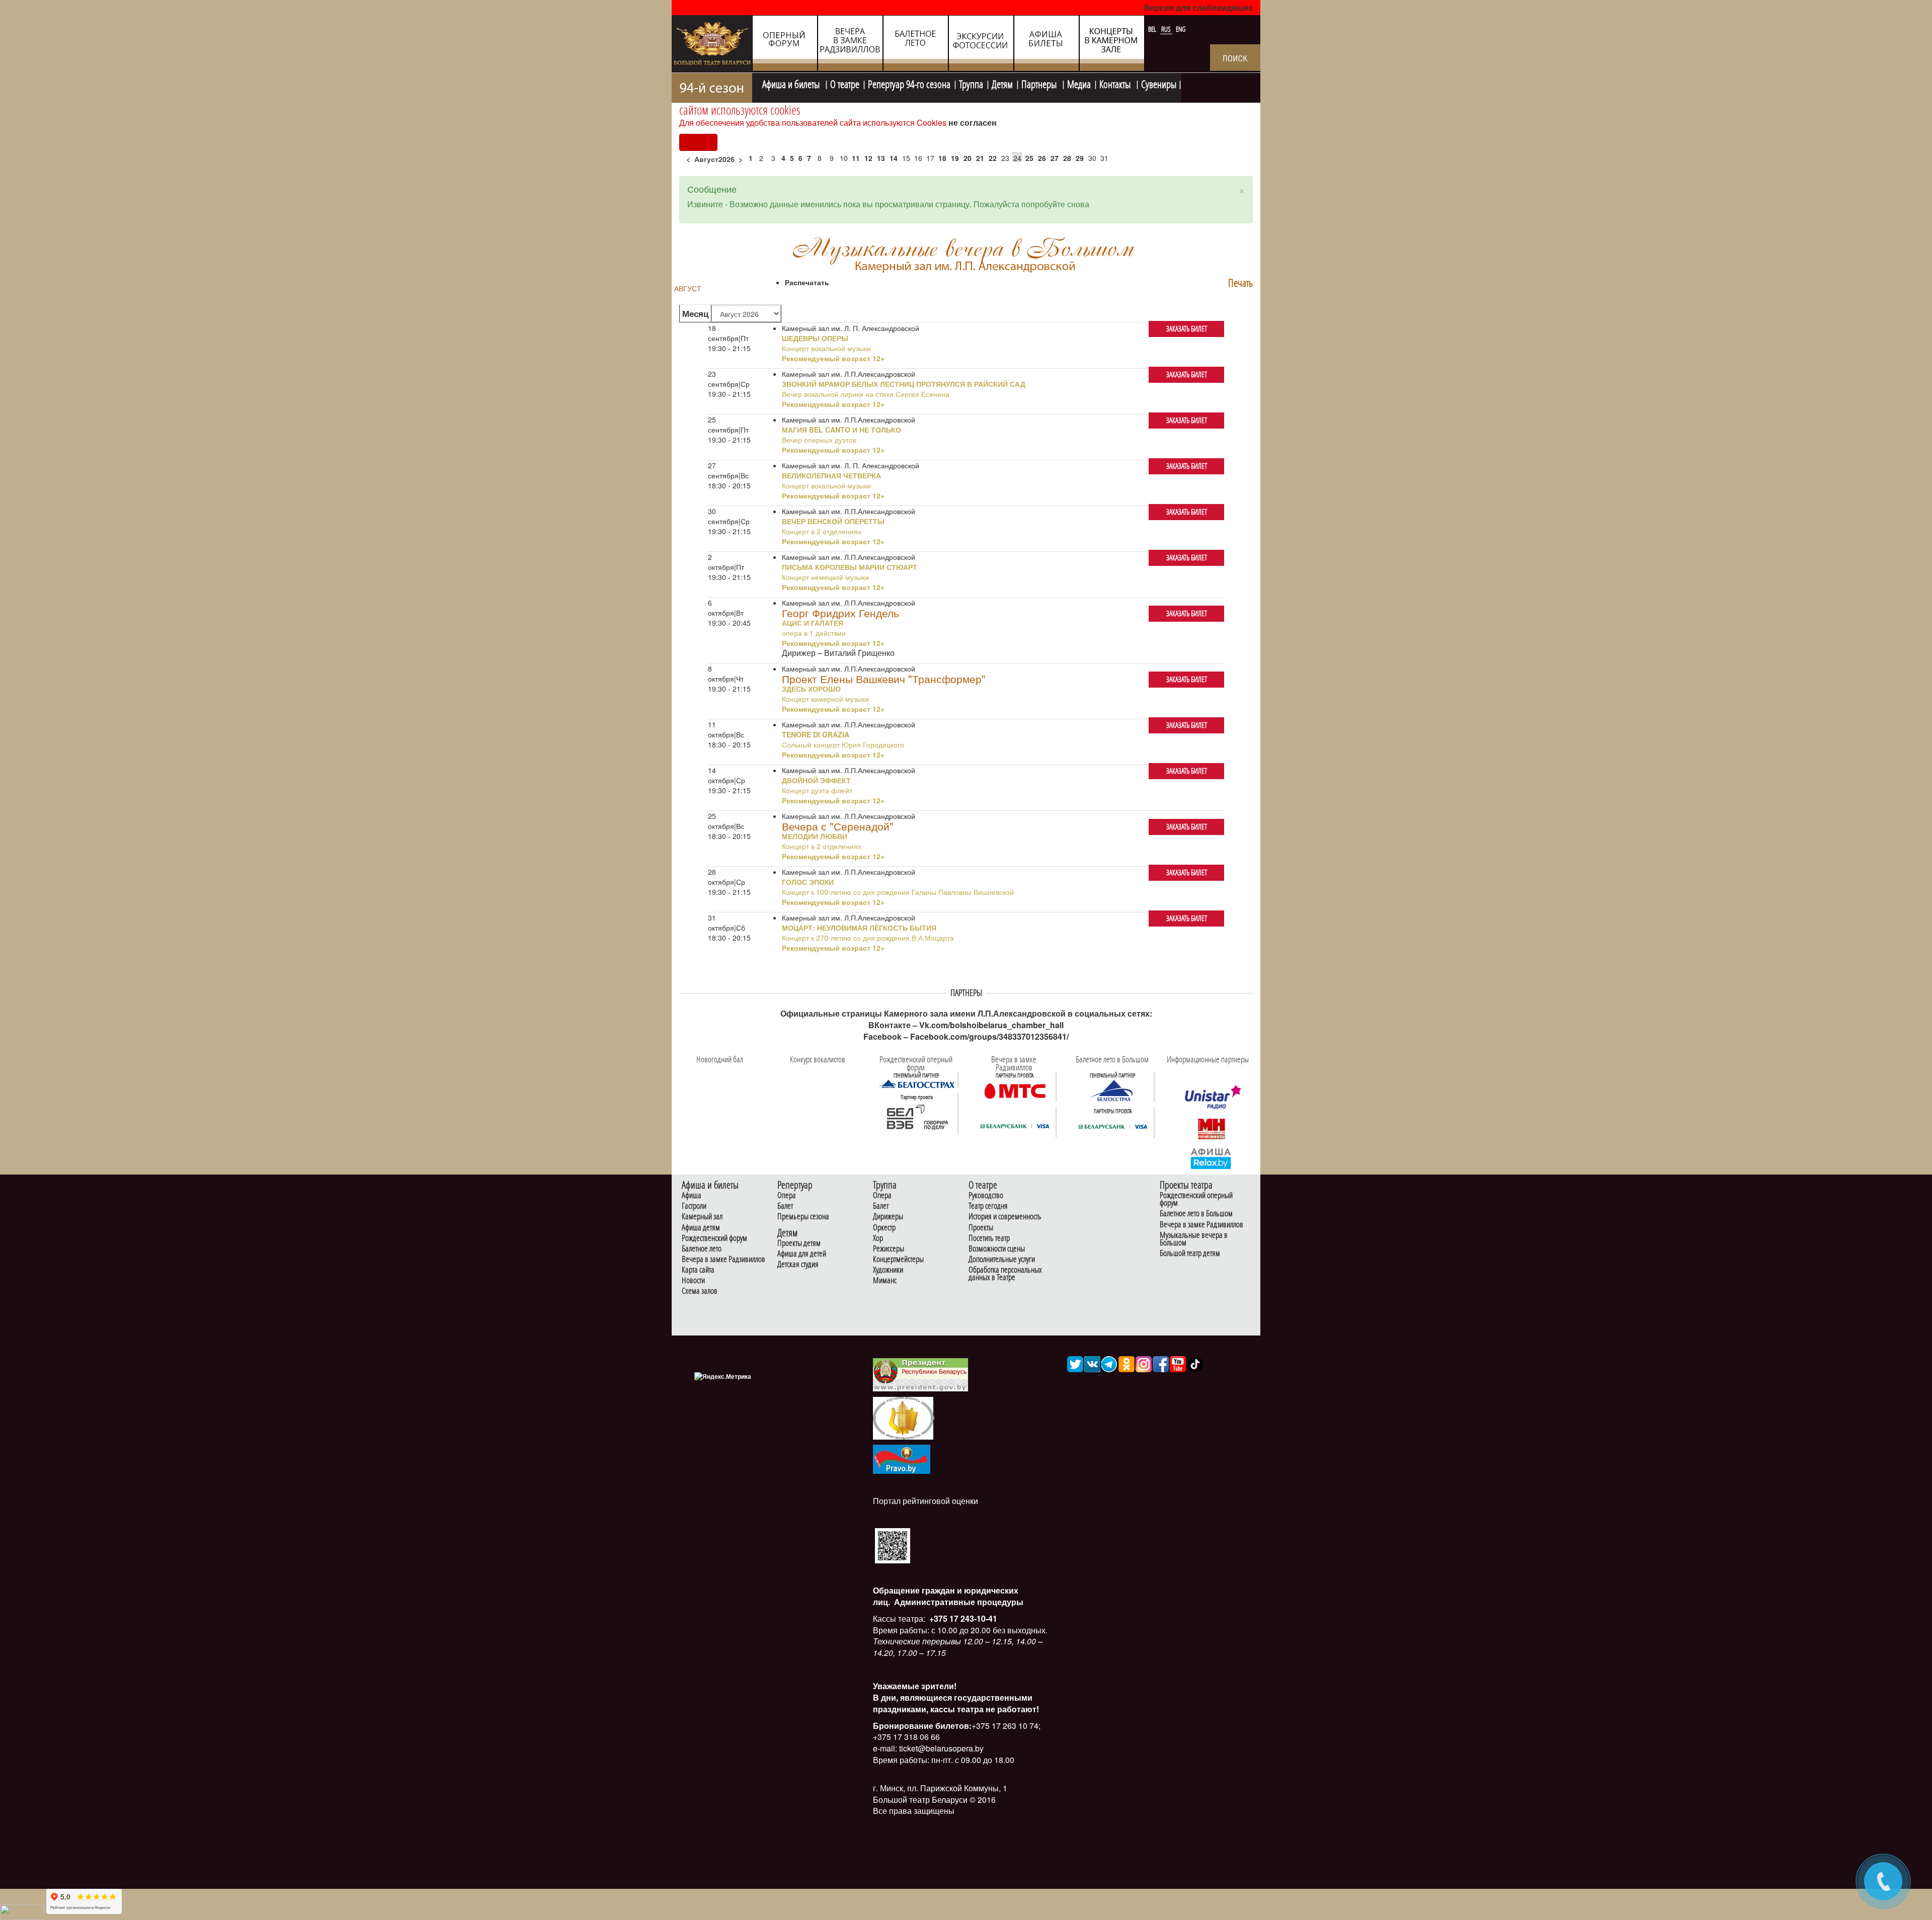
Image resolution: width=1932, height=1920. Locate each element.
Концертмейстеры (898, 1259)
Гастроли (694, 1206)
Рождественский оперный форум (1196, 1199)
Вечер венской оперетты (833, 521)
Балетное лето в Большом (1196, 1214)
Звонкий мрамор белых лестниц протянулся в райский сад (904, 384)
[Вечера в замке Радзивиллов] (1015, 1090)
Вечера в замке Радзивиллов (723, 1259)
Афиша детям (701, 1228)
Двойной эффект (816, 780)
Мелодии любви (815, 836)
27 (1055, 158)
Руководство (986, 1195)
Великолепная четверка (831, 475)
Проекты (981, 1228)
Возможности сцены (997, 1249)
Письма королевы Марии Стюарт (850, 567)
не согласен (973, 122)
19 (955, 158)
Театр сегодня (988, 1206)
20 (968, 158)
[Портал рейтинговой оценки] (893, 1545)
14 (894, 158)
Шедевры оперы (815, 338)
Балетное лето (702, 1249)
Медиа (1079, 83)
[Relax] (1211, 1158)
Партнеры (1040, 83)
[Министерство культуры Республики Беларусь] (903, 1417)
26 (1042, 158)
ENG (1181, 29)
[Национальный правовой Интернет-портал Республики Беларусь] (902, 1458)
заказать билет (1187, 329)
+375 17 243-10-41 (962, 1618)
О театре (845, 83)
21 (980, 158)
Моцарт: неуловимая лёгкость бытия (859, 928)
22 (993, 158)
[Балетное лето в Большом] (1113, 1090)
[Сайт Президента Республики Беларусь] (921, 1374)
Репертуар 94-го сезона (909, 83)
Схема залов (700, 1291)
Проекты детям (799, 1243)
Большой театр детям (1190, 1253)
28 (1067, 158)
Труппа (971, 83)
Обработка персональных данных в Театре (1005, 1274)
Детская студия (798, 1264)
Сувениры (1159, 83)
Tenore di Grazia (816, 734)
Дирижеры (888, 1217)
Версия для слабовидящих (1198, 7)
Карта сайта (698, 1270)
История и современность (1005, 1217)
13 (881, 158)
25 (1029, 158)
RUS (1167, 29)
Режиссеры (889, 1249)
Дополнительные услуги (1002, 1259)
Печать (1240, 283)
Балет (785, 1206)
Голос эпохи (808, 882)
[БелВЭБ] (917, 1117)
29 (1080, 158)
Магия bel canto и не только (841, 430)
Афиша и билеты (792, 83)
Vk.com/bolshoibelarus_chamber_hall (991, 1025)
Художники (888, 1270)
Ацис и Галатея (813, 623)
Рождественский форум (714, 1238)
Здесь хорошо (811, 689)
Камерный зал (702, 1217)
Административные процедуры (958, 1602)
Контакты (1116, 83)
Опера (787, 1195)
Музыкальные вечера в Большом (1194, 1239)
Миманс (885, 1280)
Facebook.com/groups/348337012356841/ (989, 1036)
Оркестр (884, 1228)
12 (868, 158)
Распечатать (807, 282)
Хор (878, 1238)
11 (856, 158)
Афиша (692, 1195)
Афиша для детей (802, 1254)
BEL (1153, 29)
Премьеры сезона (803, 1217)
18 (942, 158)
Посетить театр (989, 1238)
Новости (693, 1280)
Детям (1002, 83)
